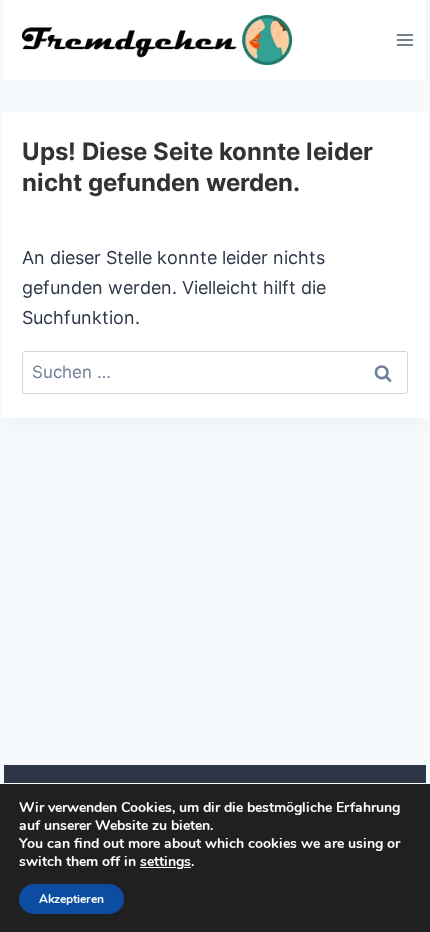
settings (165, 862)
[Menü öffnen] (404, 39)
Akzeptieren (71, 899)
